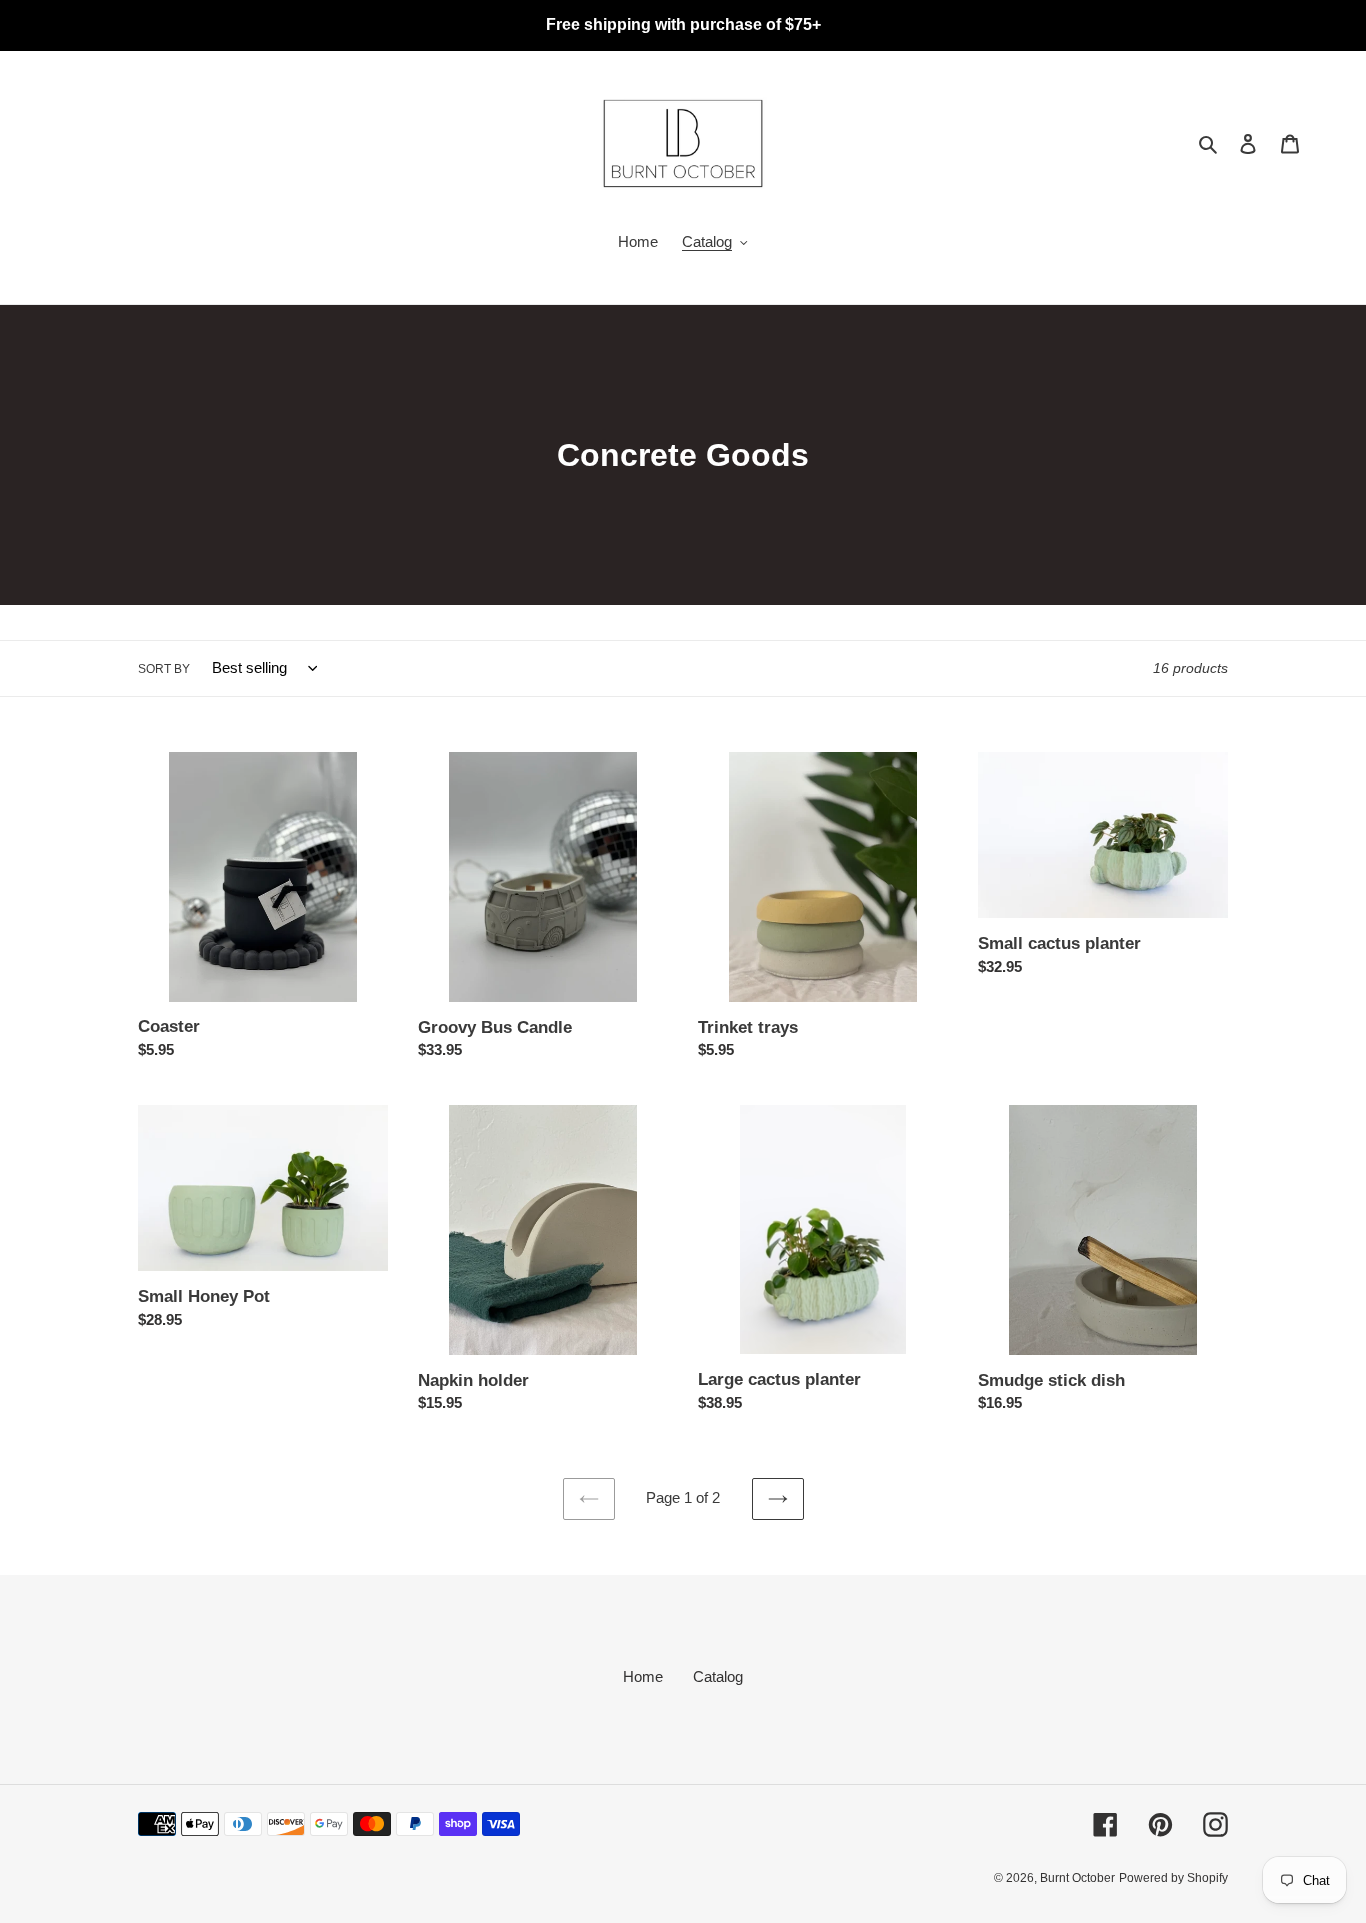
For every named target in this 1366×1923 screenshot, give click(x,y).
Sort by (164, 669)
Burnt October (1077, 1878)
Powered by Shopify (1173, 1878)
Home (643, 1676)
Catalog (718, 1676)
